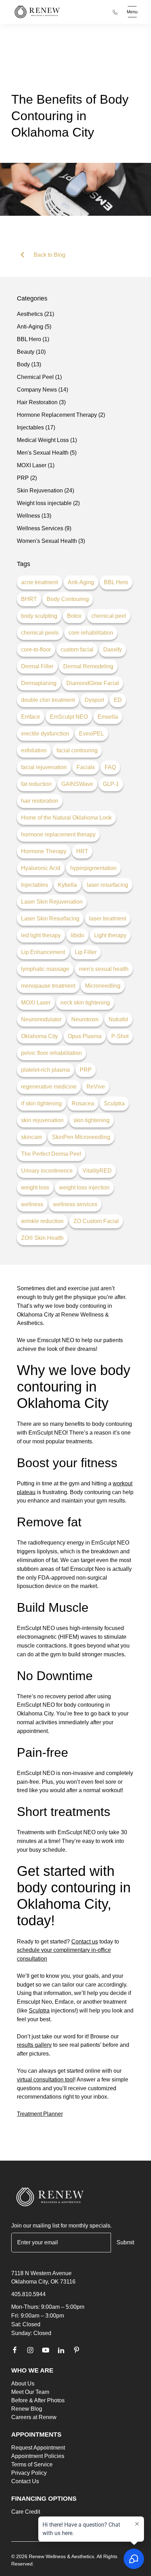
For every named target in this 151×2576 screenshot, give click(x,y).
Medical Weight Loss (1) (47, 440)
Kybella (67, 885)
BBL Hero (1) (33, 339)
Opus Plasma (85, 1036)
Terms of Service (32, 2464)
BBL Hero (116, 582)
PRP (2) (27, 478)
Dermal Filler (37, 666)
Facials (86, 767)
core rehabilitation (91, 633)
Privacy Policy (29, 2473)
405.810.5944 (28, 2294)
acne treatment (40, 582)
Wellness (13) (34, 516)
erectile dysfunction (45, 734)
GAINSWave (77, 784)
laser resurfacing (107, 885)
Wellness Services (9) (44, 528)
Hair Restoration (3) (41, 402)
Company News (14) (42, 390)
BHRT (29, 599)
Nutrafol (118, 1019)
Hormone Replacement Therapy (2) (61, 415)
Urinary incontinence (47, 1171)
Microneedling (103, 986)
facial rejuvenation (44, 767)
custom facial (77, 650)
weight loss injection (84, 1187)
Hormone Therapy (44, 851)
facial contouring (77, 750)
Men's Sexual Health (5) (47, 453)
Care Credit (26, 2512)
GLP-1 (111, 784)
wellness (32, 1204)
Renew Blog (27, 2409)
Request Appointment (38, 2448)
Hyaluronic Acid (41, 868)
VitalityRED (97, 1171)
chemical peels (40, 633)
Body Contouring (68, 599)
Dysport (94, 700)
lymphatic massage (45, 969)
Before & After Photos (38, 2400)
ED (118, 700)
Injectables (35, 885)
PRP (86, 1070)
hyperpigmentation (93, 868)
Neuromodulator (41, 1019)
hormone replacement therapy (58, 834)
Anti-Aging (81, 582)
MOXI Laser (36, 1003)
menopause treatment (48, 986)
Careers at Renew (34, 2417)
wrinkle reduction (42, 1221)
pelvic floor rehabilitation (51, 1053)
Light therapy (110, 935)
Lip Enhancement (43, 952)
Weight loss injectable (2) (48, 503)
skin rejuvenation (42, 1120)
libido (77, 935)
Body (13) (29, 364)
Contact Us (25, 2481)
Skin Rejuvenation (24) (45, 491)
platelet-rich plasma (45, 1070)
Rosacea (83, 1103)
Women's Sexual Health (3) (51, 541)
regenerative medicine (49, 1087)
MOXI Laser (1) (36, 465)
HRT (82, 851)
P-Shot (120, 1036)
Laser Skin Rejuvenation (52, 902)
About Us (23, 2384)
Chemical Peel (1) (39, 377)
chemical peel (109, 616)
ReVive (96, 1087)
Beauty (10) (31, 352)
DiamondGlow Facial (93, 683)
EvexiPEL (91, 734)
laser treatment (108, 918)
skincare (32, 1137)
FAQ (110, 767)
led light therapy (41, 935)
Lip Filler (86, 952)
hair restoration (40, 801)
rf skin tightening (41, 1103)
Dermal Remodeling (88, 666)
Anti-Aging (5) (34, 327)
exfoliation (34, 750)
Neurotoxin (85, 1019)
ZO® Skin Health (42, 1238)
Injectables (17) (36, 427)
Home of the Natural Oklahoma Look (66, 818)
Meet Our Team (30, 2392)
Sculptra (114, 1103)
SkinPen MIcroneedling (81, 1137)
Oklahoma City (40, 1036)
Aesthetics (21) (35, 314)
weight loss (35, 1187)
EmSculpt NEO (69, 717)
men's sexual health (104, 969)
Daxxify (113, 650)
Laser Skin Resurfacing (50, 918)
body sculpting (39, 616)
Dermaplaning (39, 683)
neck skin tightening (85, 1003)
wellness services (75, 1204)
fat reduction (36, 784)
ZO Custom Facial (96, 1221)
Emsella (108, 717)
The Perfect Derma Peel (51, 1154)
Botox (74, 616)
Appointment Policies (38, 2456)
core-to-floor (36, 650)
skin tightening (91, 1120)
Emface (31, 717)
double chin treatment (48, 700)
